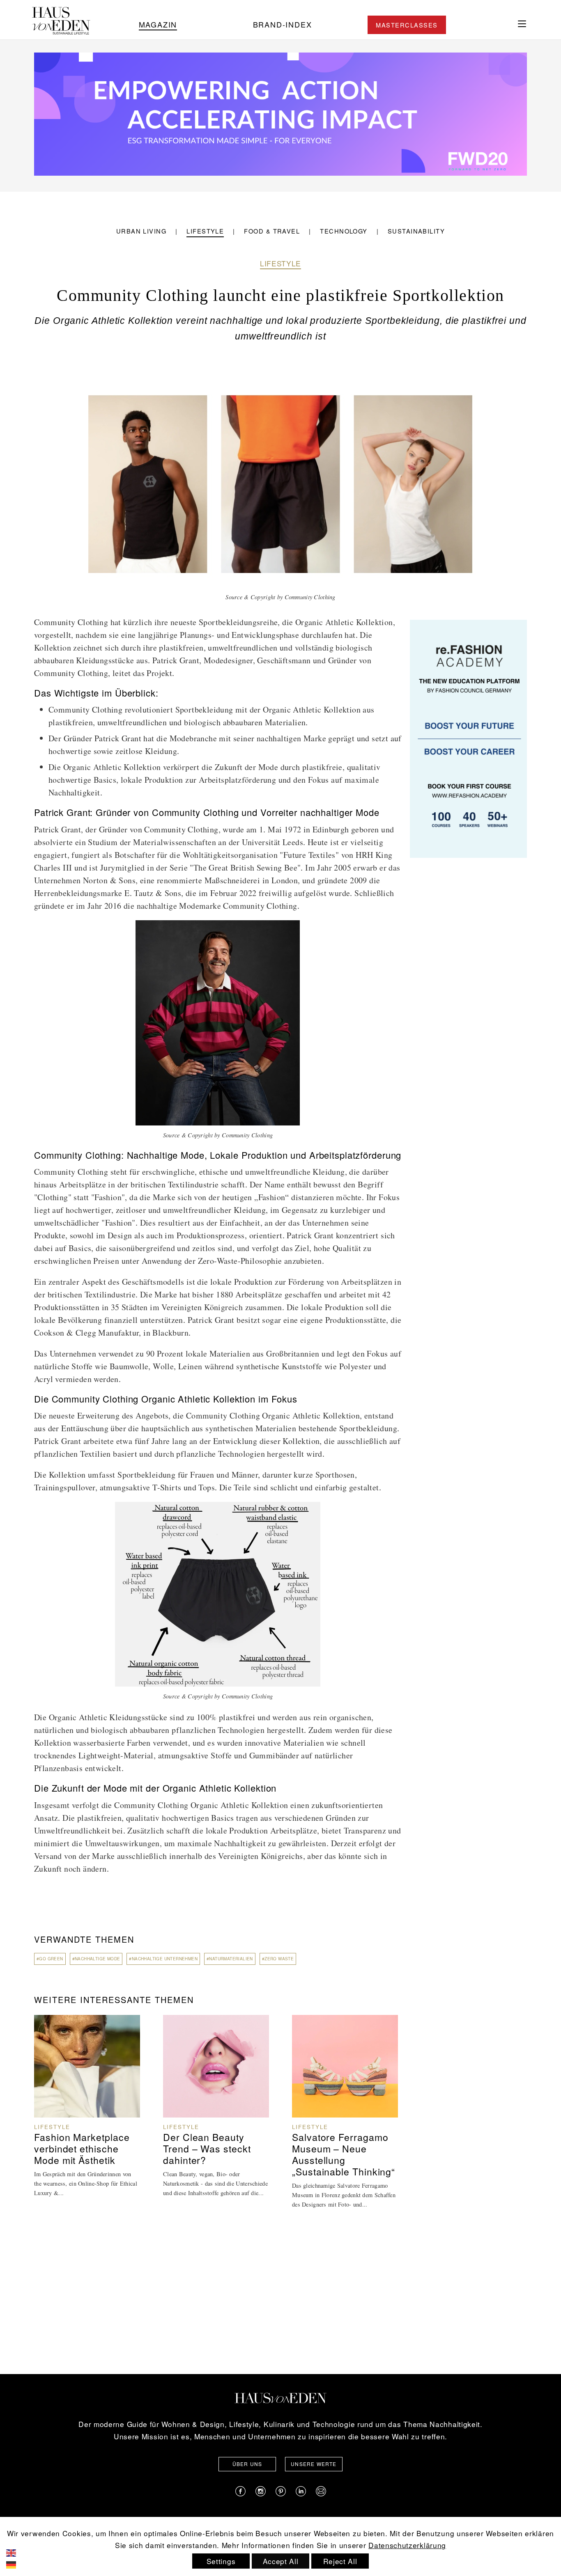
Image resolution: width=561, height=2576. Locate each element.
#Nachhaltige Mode (96, 1959)
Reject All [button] (340, 2561)
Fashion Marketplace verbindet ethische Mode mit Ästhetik (82, 2149)
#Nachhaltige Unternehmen (163, 1959)
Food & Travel (272, 231)
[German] (17, 2564)
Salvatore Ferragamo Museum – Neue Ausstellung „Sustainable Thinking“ (344, 2154)
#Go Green (50, 1959)
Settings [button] (221, 2561)
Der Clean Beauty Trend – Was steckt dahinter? (207, 2149)
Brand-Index (283, 24)
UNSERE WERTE (314, 2464)
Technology (344, 231)
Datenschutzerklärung (407, 2545)
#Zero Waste (278, 1959)
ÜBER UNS (247, 2464)
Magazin (158, 24)
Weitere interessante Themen (114, 2000)
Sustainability (416, 231)
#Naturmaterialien (230, 1959)
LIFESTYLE (280, 263)
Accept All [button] (281, 2561)
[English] (17, 2552)
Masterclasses (407, 25)
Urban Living (141, 231)
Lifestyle (205, 231)
